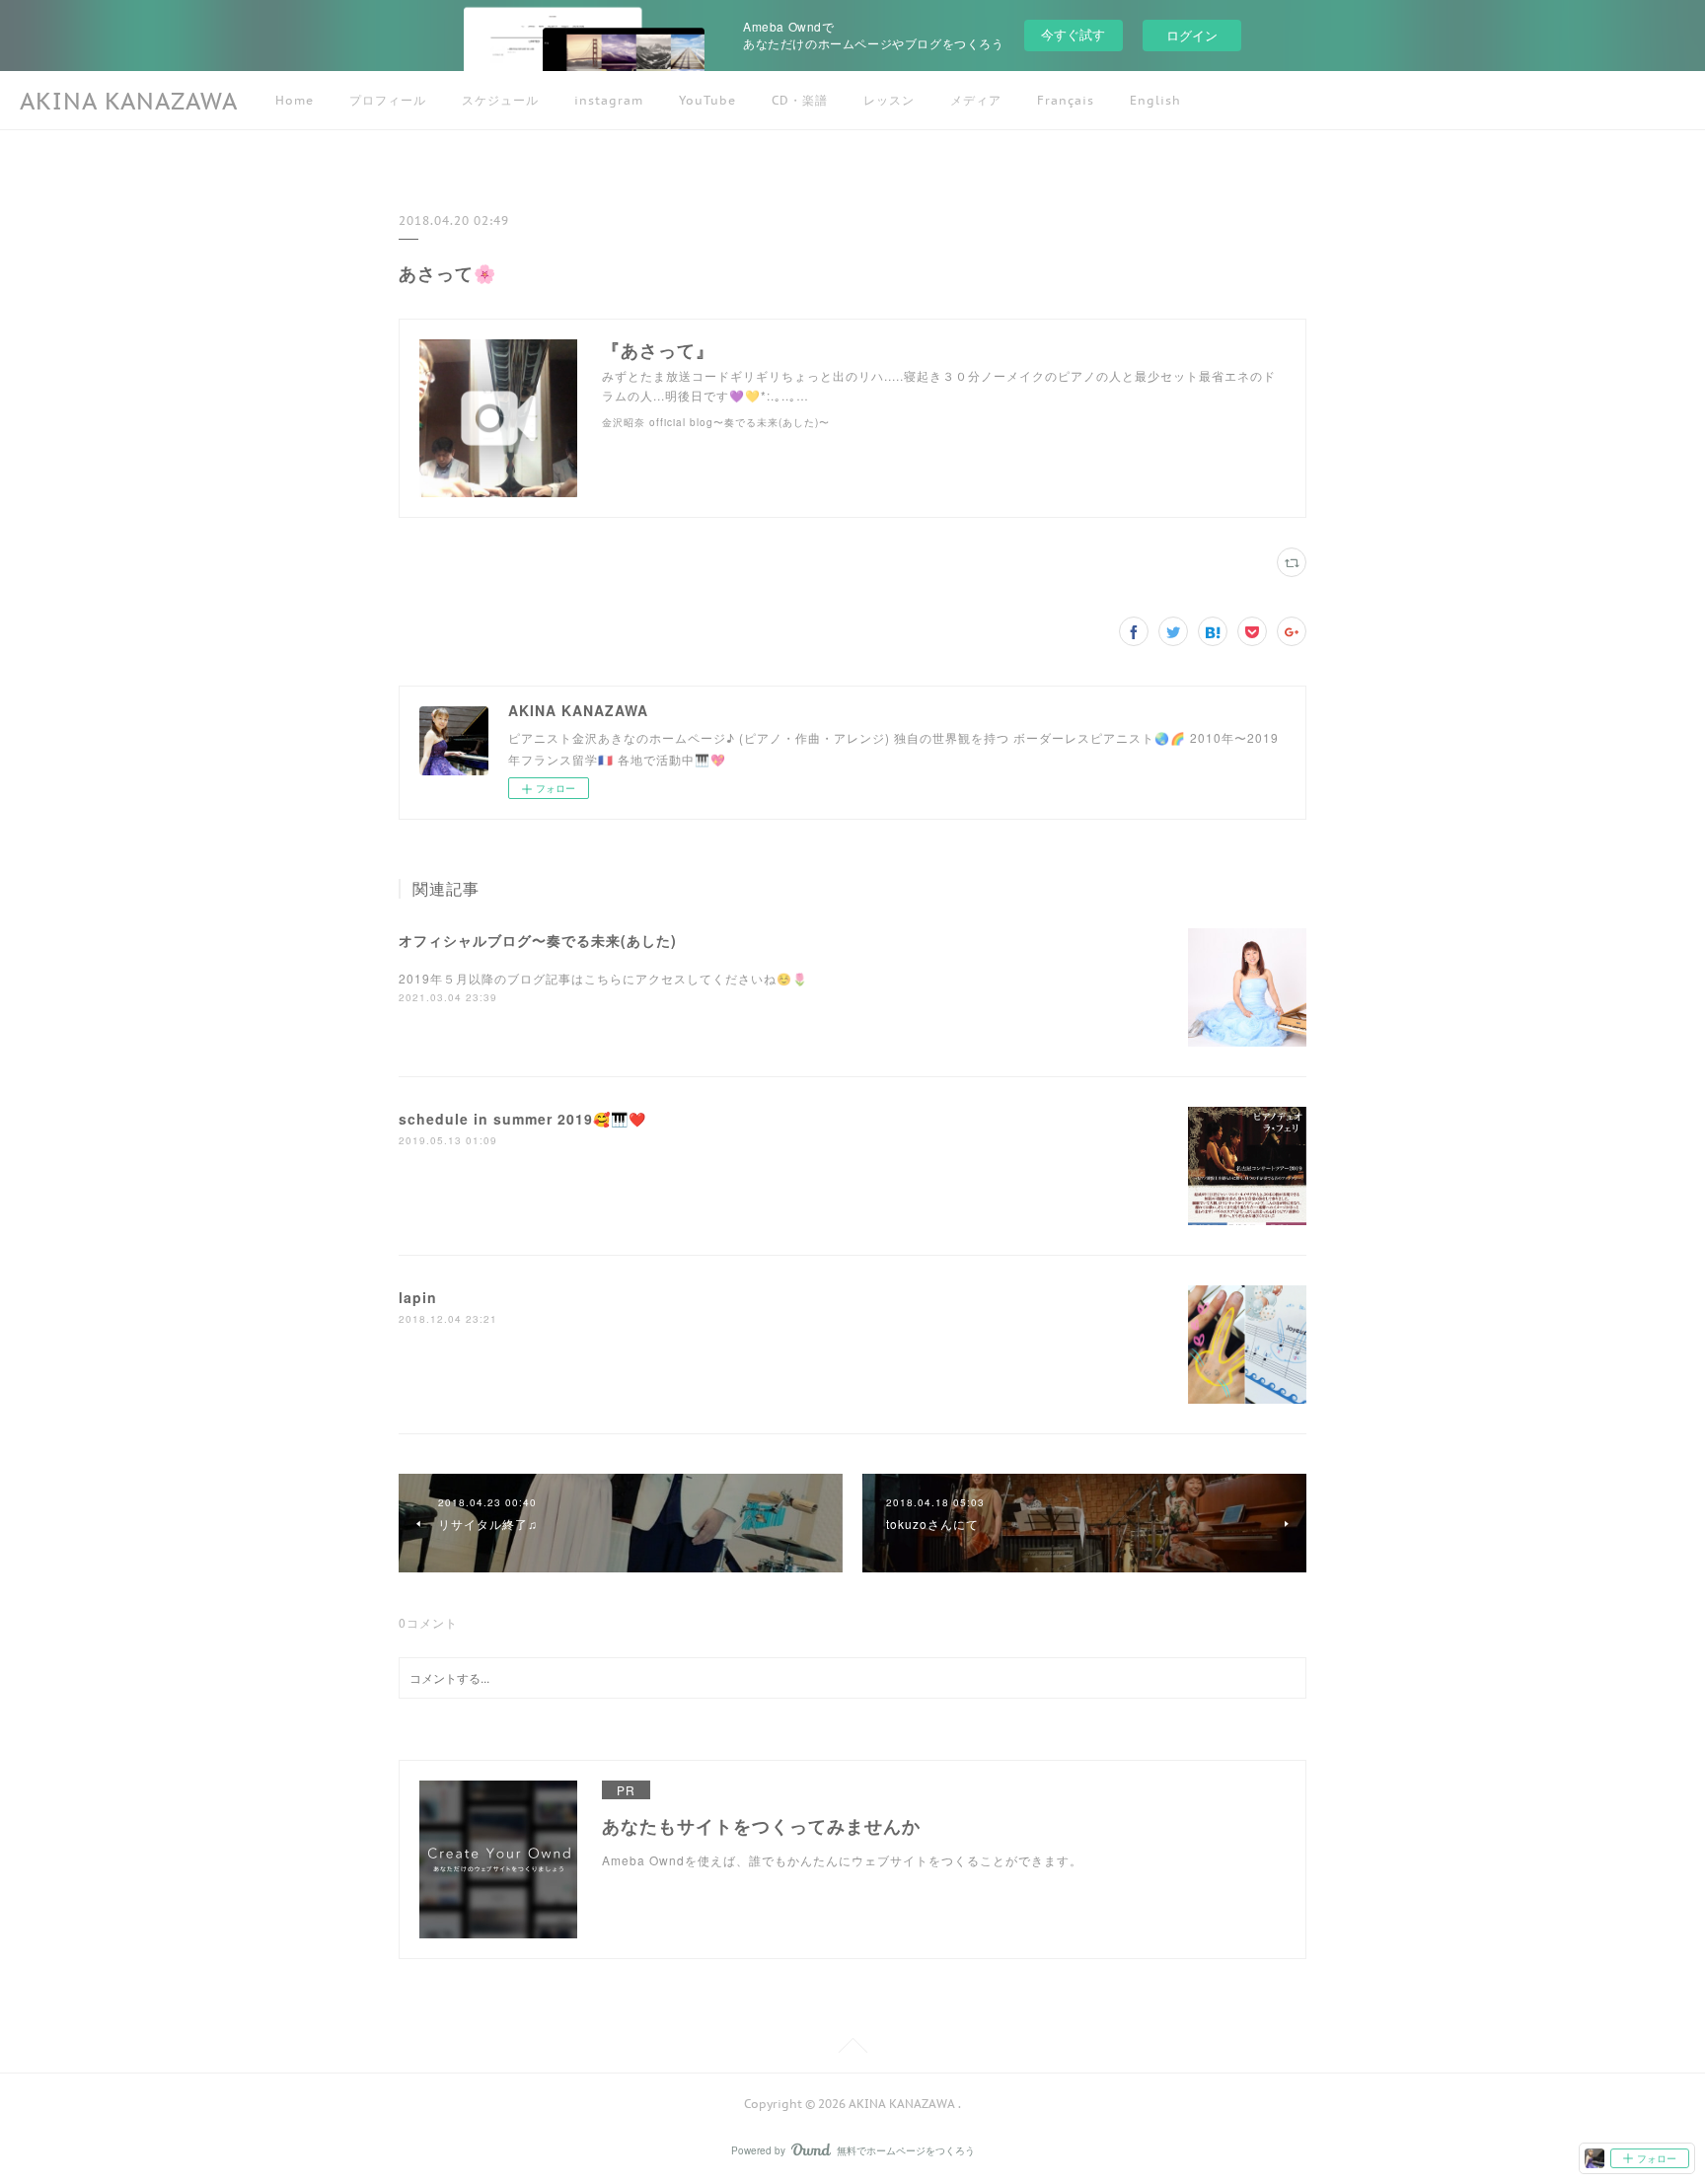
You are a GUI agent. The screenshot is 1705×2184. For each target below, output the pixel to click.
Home (295, 100)
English (1155, 100)
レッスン (889, 100)
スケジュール (500, 100)
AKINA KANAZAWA (129, 101)
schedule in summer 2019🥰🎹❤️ (522, 1119)
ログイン (1192, 35)
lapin (418, 1297)
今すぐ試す (1073, 34)
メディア (976, 100)
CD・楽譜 (800, 100)
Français (1066, 100)
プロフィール (388, 100)
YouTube (707, 100)
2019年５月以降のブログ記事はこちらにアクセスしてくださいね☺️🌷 (603, 978)
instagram (609, 100)
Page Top (852, 2049)
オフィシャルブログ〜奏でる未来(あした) (538, 940)
